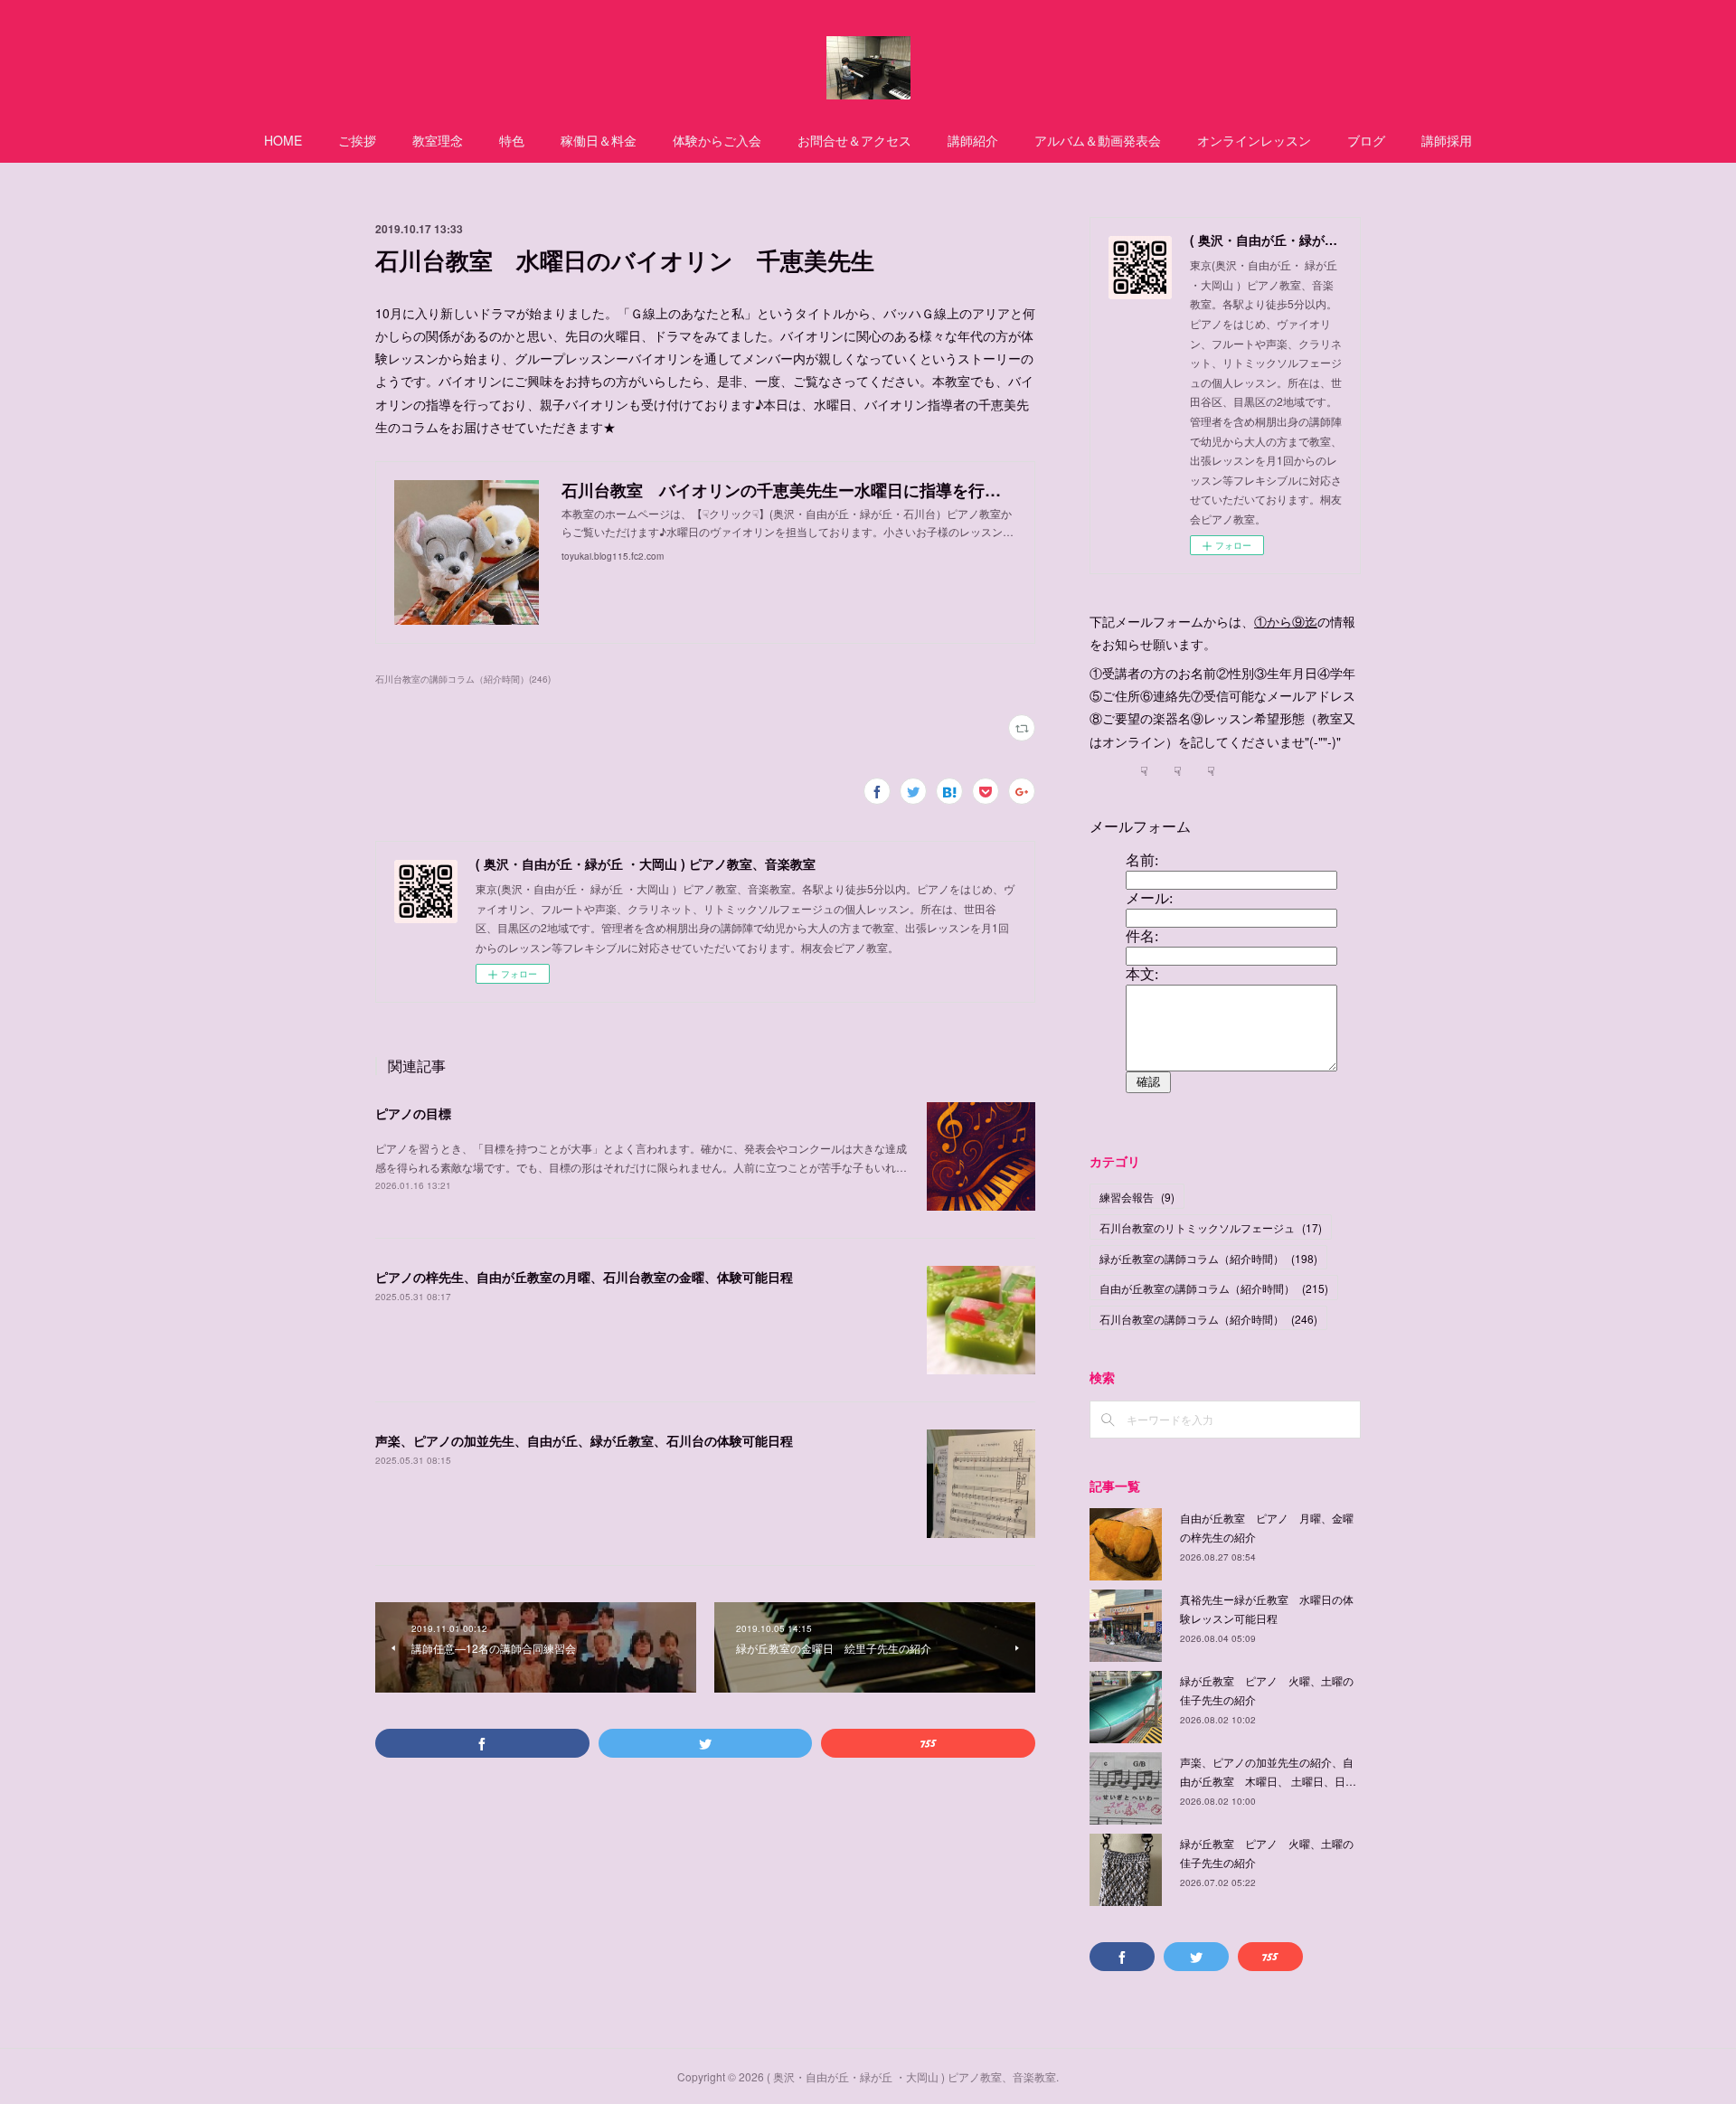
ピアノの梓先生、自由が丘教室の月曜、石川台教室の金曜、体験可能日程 (584, 1277)
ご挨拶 (357, 140)
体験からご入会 (717, 140)
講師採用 (1447, 140)
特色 (512, 140)
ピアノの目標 (413, 1113)
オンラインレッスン (1254, 140)
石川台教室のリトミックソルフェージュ (1211, 1227)
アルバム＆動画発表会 (1098, 140)
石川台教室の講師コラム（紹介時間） (1208, 1319)
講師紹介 (973, 140)
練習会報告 (1137, 1197)
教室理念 (438, 140)
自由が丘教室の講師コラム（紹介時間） (1214, 1288)
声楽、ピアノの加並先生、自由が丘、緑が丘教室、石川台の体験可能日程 (584, 1440)
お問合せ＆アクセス (854, 140)
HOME (283, 140)
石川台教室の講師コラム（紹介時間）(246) (463, 679)
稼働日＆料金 (599, 140)
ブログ (1366, 140)
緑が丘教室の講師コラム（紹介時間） (1208, 1258)
